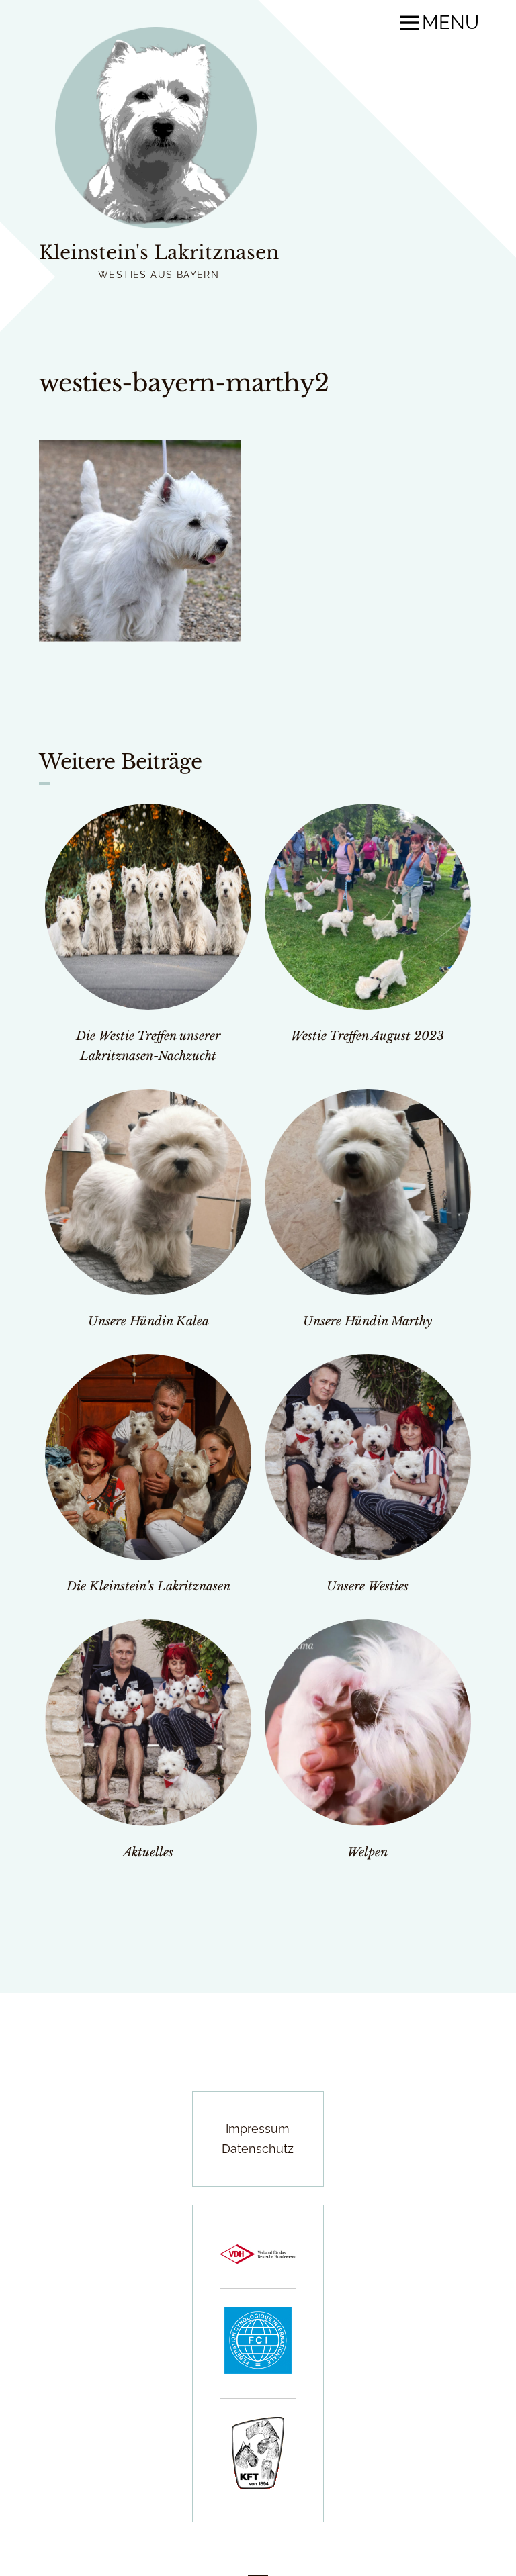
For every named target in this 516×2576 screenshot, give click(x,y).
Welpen (368, 1852)
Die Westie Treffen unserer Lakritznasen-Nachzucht (148, 1046)
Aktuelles (148, 1852)
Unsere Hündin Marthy (368, 1321)
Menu (450, 23)
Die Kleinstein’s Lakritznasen (148, 1586)
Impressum (258, 2129)
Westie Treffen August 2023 (368, 1036)
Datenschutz (258, 2149)
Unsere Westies (368, 1586)
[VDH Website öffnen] (258, 2259)
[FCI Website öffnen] (258, 2370)
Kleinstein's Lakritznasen (159, 253)
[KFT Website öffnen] (258, 2484)
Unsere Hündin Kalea (148, 1321)
